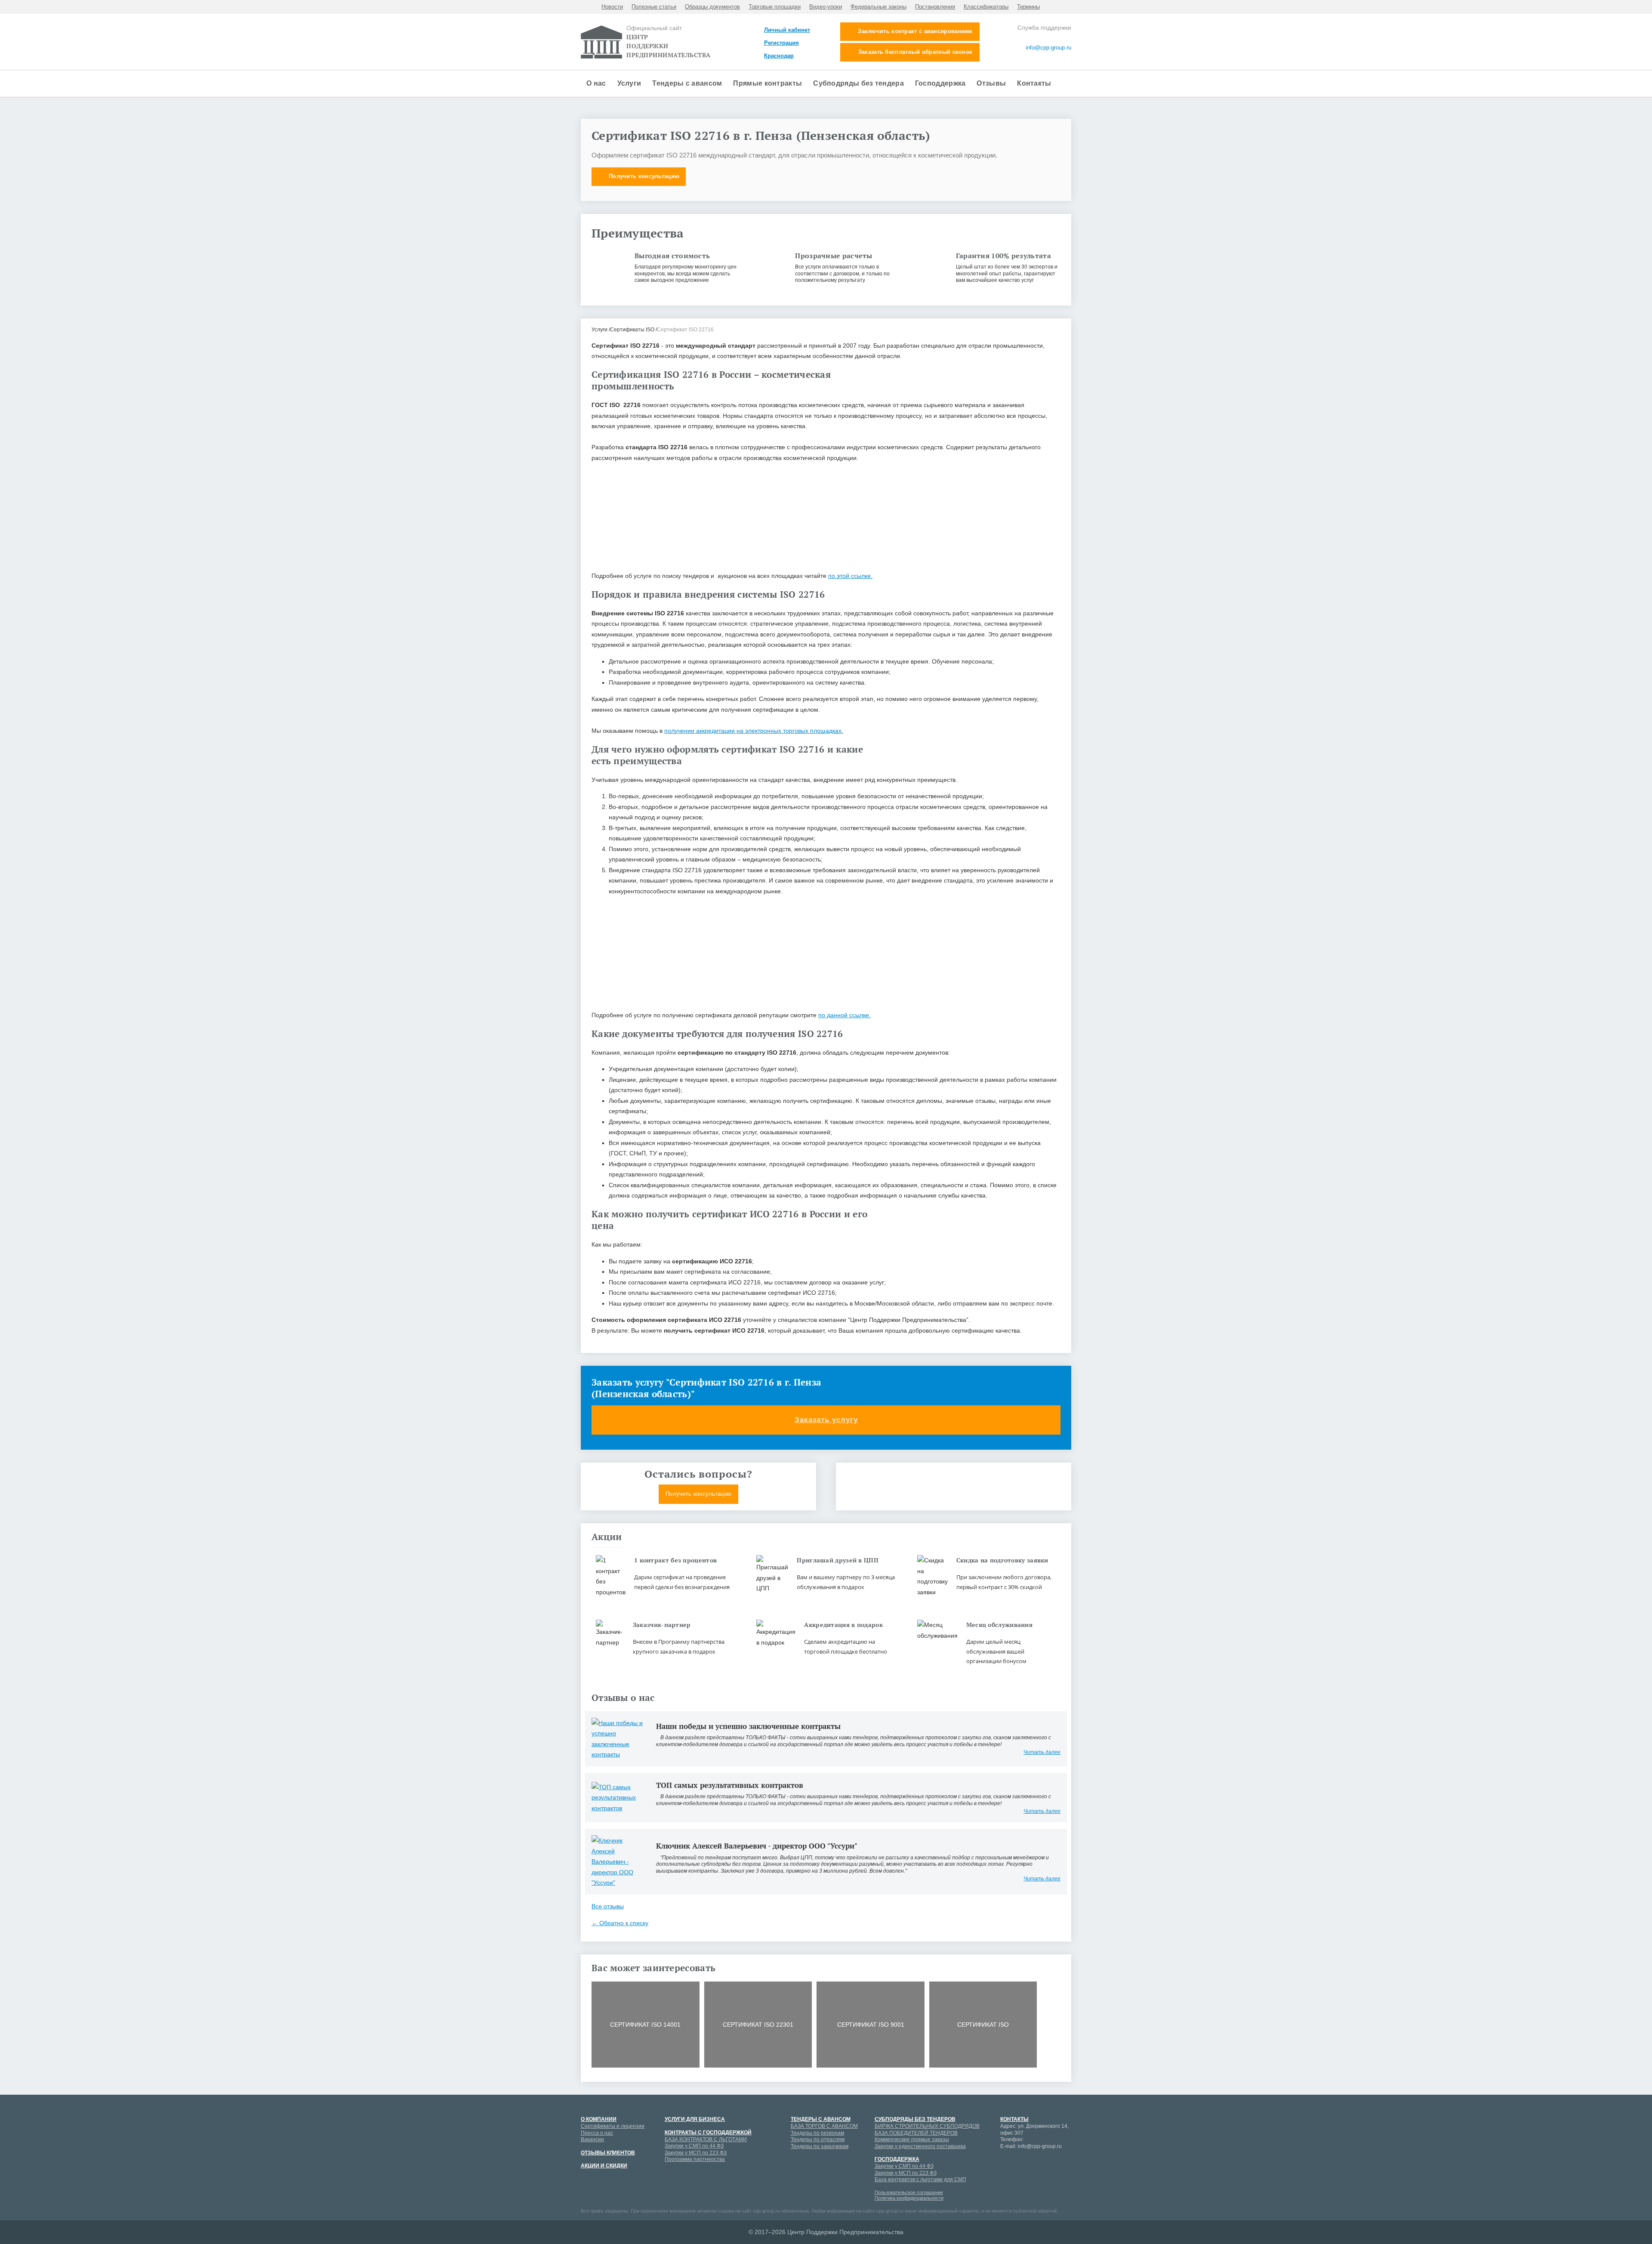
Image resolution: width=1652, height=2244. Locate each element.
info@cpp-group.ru (1048, 48)
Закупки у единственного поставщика (920, 2146)
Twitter (1022, 2178)
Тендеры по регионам (817, 2133)
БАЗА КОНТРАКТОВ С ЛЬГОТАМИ (706, 2139)
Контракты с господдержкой (708, 2133)
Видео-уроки (826, 7)
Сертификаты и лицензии (613, 2126)
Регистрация (781, 43)
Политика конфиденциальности (909, 2198)
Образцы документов (712, 7)
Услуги (629, 83)
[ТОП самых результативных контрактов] (617, 1797)
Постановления (935, 7)
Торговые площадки (775, 7)
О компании (599, 2119)
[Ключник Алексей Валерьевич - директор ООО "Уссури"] (617, 1861)
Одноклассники (1007, 2178)
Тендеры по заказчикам (820, 2146)
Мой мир (1007, 2163)
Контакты (1034, 83)
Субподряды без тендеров (915, 2119)
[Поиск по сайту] (1059, 59)
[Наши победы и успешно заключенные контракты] (617, 1738)
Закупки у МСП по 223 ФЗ (696, 2153)
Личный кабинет (787, 30)
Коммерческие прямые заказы (912, 2139)
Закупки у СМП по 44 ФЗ (694, 2146)
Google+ (1022, 2163)
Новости (612, 7)
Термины (1028, 7)
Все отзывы (608, 1906)
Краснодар (779, 56)
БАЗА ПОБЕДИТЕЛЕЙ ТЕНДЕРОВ (916, 2133)
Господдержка (940, 83)
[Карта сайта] (1042, 59)
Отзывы (991, 83)
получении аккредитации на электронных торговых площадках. (754, 731)
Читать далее (1042, 1752)
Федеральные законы (878, 7)
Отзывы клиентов (608, 2153)
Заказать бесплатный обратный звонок (915, 52)
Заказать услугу (826, 1420)
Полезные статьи (654, 7)
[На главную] (1068, 59)
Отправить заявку (826, 609)
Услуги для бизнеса (695, 2119)
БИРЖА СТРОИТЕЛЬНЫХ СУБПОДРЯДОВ (927, 2126)
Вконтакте (1052, 2163)
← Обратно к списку (620, 1923)
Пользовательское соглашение (909, 2192)
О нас (596, 83)
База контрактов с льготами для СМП (920, 2179)
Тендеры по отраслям (818, 2139)
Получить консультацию (644, 176)
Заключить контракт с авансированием (915, 31)
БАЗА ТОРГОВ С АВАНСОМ (824, 2126)
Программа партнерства (695, 2159)
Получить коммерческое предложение (954, 1494)
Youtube (1037, 2163)
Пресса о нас (597, 2133)
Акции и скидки (604, 2166)
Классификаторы (986, 7)
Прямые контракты (767, 83)
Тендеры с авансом (687, 83)
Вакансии (592, 2139)
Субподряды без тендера (858, 83)
